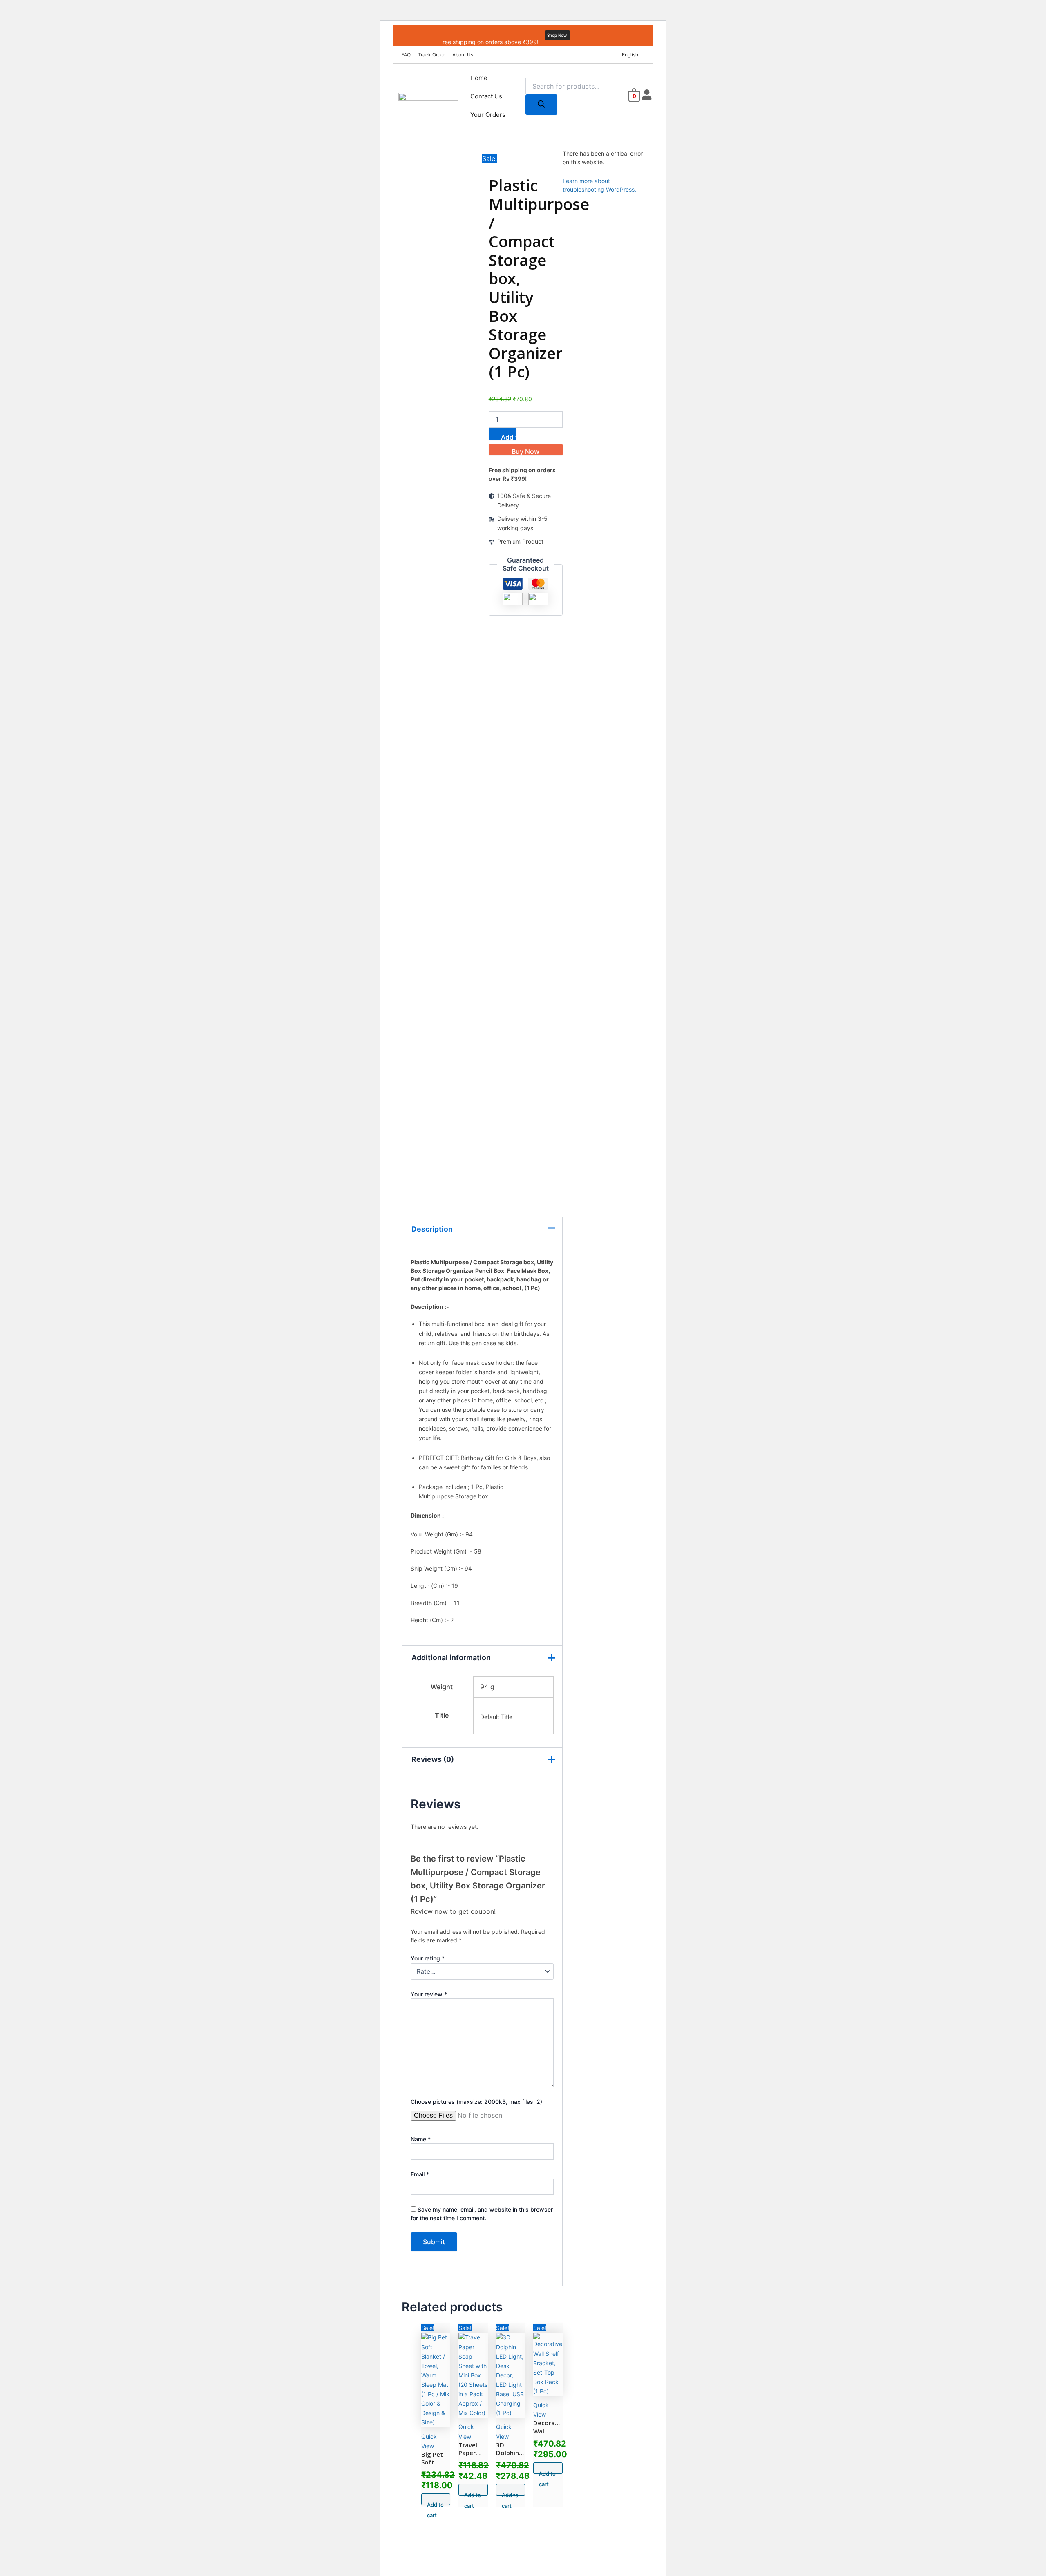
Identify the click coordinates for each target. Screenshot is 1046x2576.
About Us (463, 55)
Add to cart (509, 436)
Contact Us (486, 96)
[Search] (541, 105)
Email (420, 2174)
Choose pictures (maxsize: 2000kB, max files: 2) (476, 2102)
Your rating (428, 1958)
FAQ (406, 55)
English (630, 55)
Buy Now (525, 451)
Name (421, 2139)
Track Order (431, 55)
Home (479, 78)
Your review (429, 1994)
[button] (632, 55)
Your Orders (488, 115)
